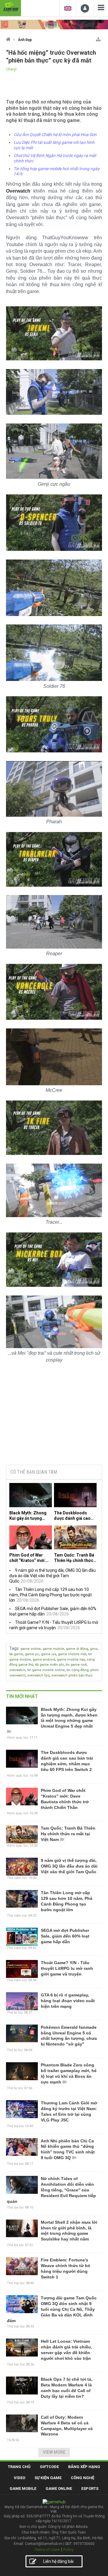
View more (54, 2452)
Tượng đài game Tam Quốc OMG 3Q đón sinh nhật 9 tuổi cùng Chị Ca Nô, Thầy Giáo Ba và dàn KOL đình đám (52, 2309)
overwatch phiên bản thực (72, 1675)
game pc (32, 1654)
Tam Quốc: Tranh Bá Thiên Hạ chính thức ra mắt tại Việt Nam (74, 1558)
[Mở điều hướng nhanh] (98, 38)
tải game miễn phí (49, 1665)
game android (44, 1660)
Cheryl (11, 69)
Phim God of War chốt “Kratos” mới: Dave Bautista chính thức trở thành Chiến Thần (29, 1558)
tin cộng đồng (78, 1670)
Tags (14, 1648)
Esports (90, 2489)
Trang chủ (19, 2467)
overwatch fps (38, 1675)
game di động (77, 1649)
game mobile (53, 1649)
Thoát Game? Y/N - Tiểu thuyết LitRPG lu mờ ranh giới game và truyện (67, 1968)
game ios (49, 1654)
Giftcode (49, 2467)
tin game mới (76, 1665)
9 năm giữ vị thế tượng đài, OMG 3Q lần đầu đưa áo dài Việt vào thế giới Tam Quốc (52, 1576)
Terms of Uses (47, 2550)
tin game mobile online (46, 1670)
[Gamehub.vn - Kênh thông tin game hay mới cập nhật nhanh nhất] (10, 7)
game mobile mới (72, 1654)
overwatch (17, 1670)
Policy (68, 2550)
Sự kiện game (48, 2478)
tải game (16, 1654)
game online (31, 1649)
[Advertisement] (54, 1414)
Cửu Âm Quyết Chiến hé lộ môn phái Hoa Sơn (55, 135)
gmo (94, 1649)
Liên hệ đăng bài (58, 2561)
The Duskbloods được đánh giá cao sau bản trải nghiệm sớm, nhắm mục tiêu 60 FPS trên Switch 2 (74, 1516)
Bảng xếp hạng (84, 2467)
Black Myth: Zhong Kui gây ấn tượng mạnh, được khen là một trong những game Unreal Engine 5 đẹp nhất (29, 1516)
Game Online (59, 2489)
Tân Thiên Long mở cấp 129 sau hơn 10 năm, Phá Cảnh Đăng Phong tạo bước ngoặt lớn (51, 1595)
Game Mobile (23, 2489)
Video (19, 2478)
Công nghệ (82, 2478)
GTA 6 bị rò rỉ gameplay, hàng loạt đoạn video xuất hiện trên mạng (68, 2001)
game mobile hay (71, 1660)
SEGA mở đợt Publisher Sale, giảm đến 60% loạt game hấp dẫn (65, 1936)
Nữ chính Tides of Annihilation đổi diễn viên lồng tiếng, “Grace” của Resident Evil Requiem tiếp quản (51, 2190)
